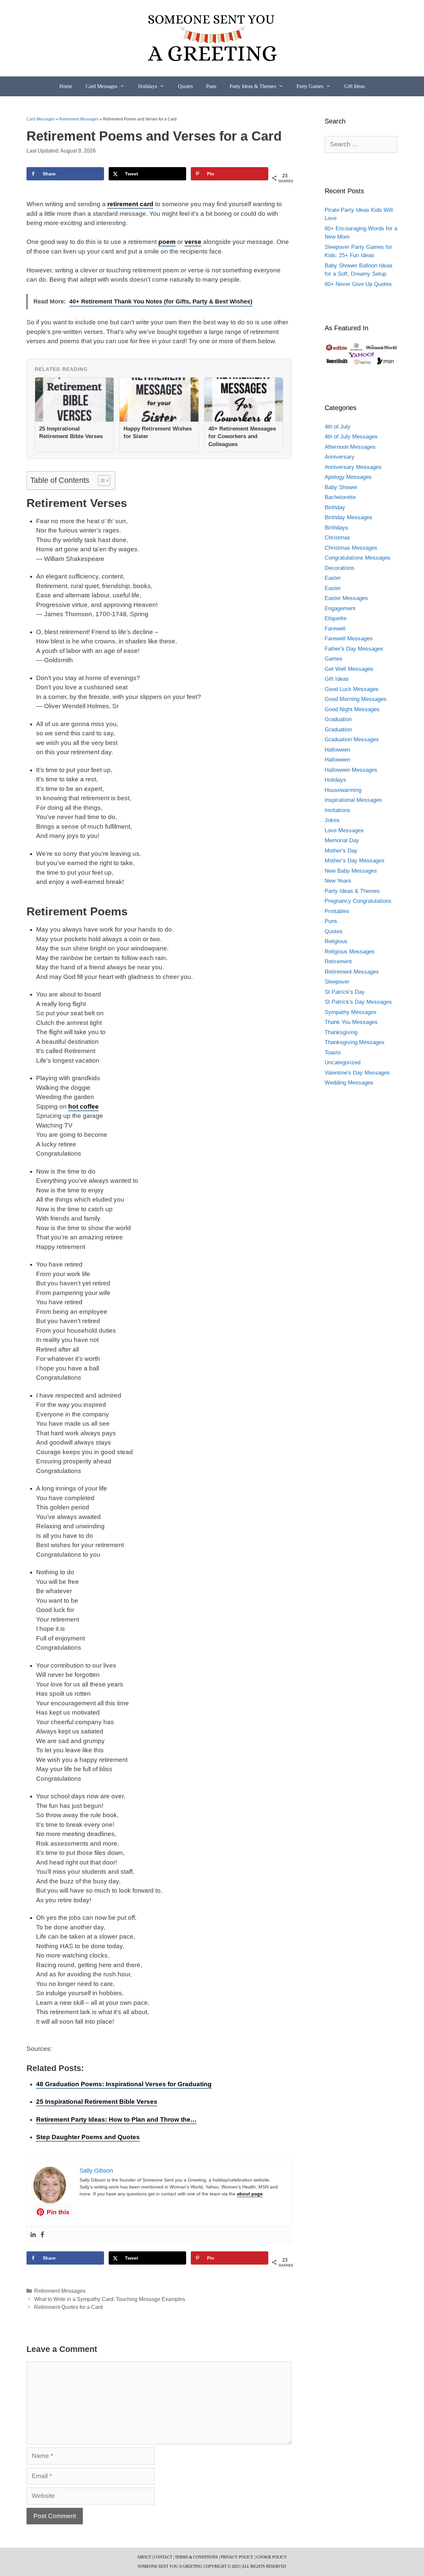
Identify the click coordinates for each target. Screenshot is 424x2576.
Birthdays (336, 528)
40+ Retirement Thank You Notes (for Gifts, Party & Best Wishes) (161, 301)
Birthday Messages (348, 517)
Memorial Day (342, 840)
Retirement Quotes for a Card (68, 2307)
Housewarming (343, 790)
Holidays (148, 86)
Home (66, 86)
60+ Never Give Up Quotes (358, 284)
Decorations (340, 568)
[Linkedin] (33, 2235)
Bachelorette (340, 497)
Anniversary (340, 457)
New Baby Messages (351, 871)
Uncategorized (343, 1062)
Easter (333, 578)
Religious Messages (350, 952)
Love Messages (344, 830)
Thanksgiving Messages (355, 1042)
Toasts (333, 1053)
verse (193, 242)
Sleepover (337, 982)
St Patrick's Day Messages (358, 1002)
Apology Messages (348, 477)
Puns (211, 86)
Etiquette (336, 618)
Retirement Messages (79, 119)
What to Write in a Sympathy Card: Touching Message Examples (110, 2299)
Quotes (185, 86)
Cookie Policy (271, 2557)
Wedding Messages (349, 1083)
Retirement (338, 962)
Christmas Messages (351, 548)
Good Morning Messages (356, 699)
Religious (336, 941)
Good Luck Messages (352, 689)
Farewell (335, 629)
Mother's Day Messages (355, 861)
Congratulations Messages (358, 558)
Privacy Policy (237, 2557)
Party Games (310, 86)
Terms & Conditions (196, 2557)
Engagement (340, 608)
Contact (163, 2557)
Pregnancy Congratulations (358, 901)
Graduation (338, 719)
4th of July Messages (351, 437)
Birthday (335, 507)
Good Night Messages (352, 709)
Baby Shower (341, 487)
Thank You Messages (351, 1022)
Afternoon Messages (350, 447)
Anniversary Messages (353, 467)
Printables (337, 911)
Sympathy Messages (351, 1012)
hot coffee (83, 1106)
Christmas (337, 538)
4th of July (338, 427)
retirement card (130, 204)
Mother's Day (341, 851)
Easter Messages (346, 598)
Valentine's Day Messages (357, 1073)
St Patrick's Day (345, 992)
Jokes (332, 820)
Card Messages (101, 86)
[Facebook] (42, 2235)
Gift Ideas (354, 86)
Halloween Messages (351, 770)
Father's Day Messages (354, 649)
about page (250, 2194)
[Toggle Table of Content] (101, 481)
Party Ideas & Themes (253, 86)
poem (167, 242)
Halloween (337, 750)
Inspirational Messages (353, 800)
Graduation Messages (352, 739)
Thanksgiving (341, 1032)
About (144, 2557)
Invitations (337, 810)
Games (334, 659)
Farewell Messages (349, 639)
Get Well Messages (349, 669)
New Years (338, 881)
